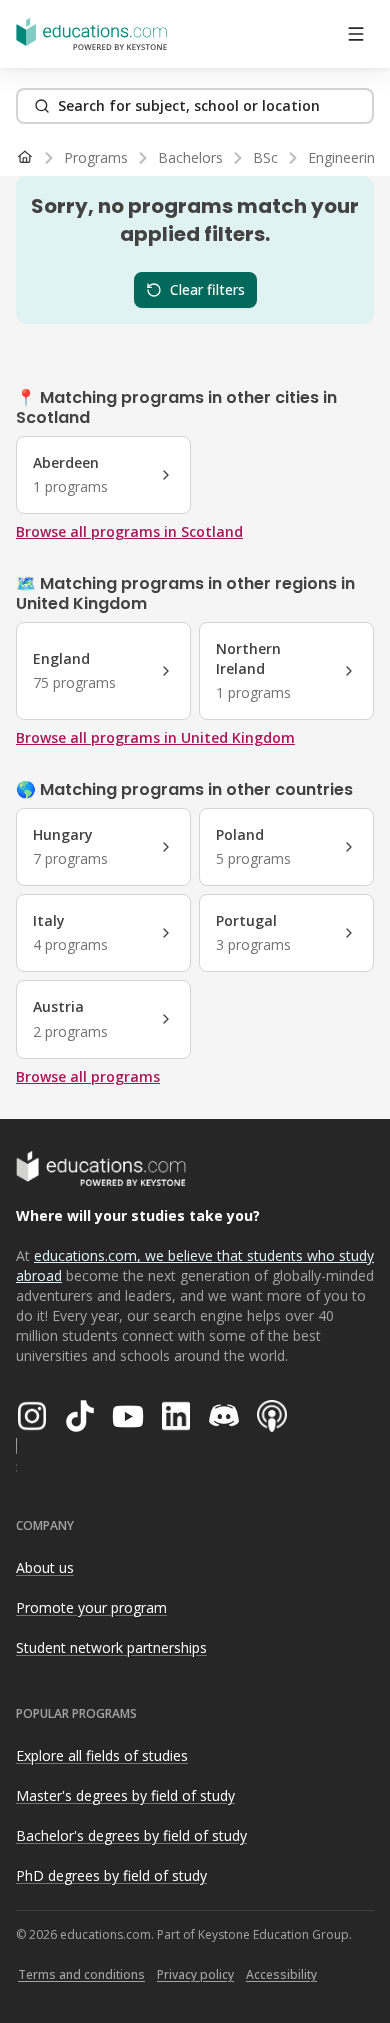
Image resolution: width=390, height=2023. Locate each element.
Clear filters (207, 289)
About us (45, 1567)
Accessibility (281, 1974)
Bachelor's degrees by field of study (131, 1835)
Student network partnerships (111, 1647)
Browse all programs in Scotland (129, 531)
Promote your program (91, 1607)
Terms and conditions (81, 1974)
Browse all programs (88, 1076)
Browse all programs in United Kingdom (155, 737)
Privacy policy (195, 1974)
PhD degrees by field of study (111, 1875)
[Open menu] (356, 34)
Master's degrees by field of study (125, 1795)
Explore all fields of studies (102, 1755)
